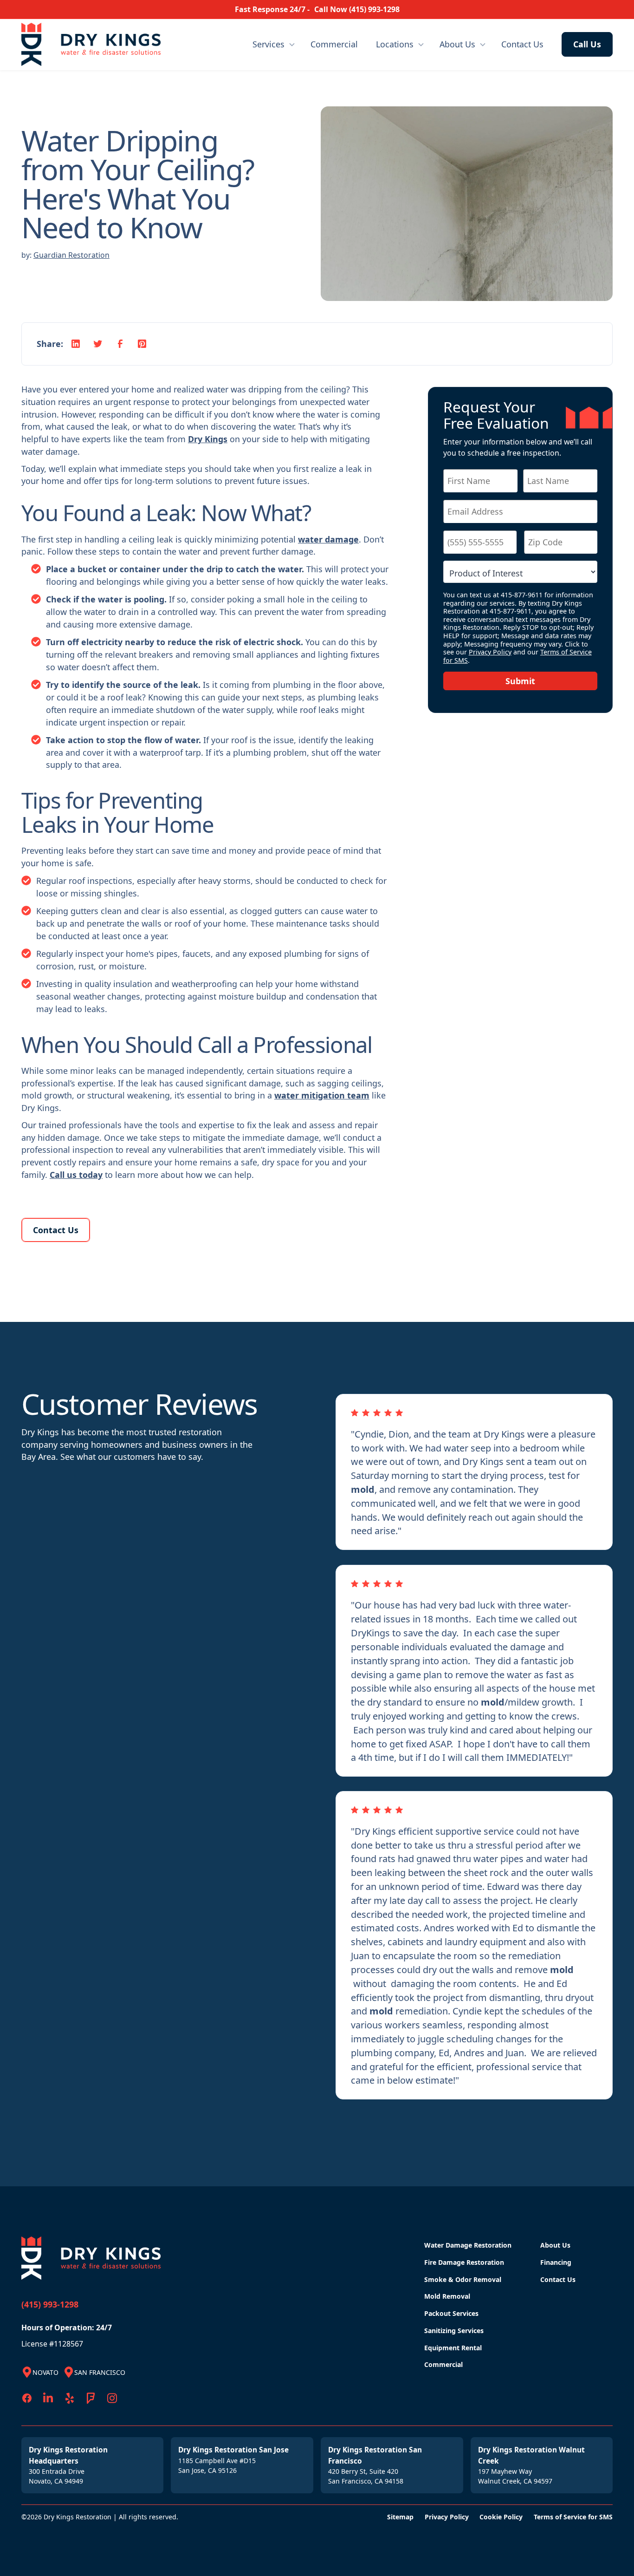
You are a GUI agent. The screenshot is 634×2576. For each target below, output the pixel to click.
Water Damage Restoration (468, 2245)
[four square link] (91, 2398)
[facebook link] (27, 2398)
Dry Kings (208, 439)
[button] (274, 44)
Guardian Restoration (71, 255)
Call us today (76, 1175)
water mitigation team (322, 1095)
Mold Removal (447, 2296)
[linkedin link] (48, 2398)
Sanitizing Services (454, 2331)
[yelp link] (70, 2398)
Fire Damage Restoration (464, 2262)
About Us (457, 44)
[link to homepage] (68, 44)
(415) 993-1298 (50, 2304)
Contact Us (522, 44)
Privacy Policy (490, 652)
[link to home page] (93, 2258)
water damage (328, 539)
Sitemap (400, 2517)
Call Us (587, 44)
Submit (520, 681)
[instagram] (112, 2398)
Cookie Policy (501, 2517)
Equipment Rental (453, 2348)
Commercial (334, 44)
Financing (556, 2262)
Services (268, 44)
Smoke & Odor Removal (463, 2279)
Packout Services (451, 2313)
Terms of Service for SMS (573, 2517)
